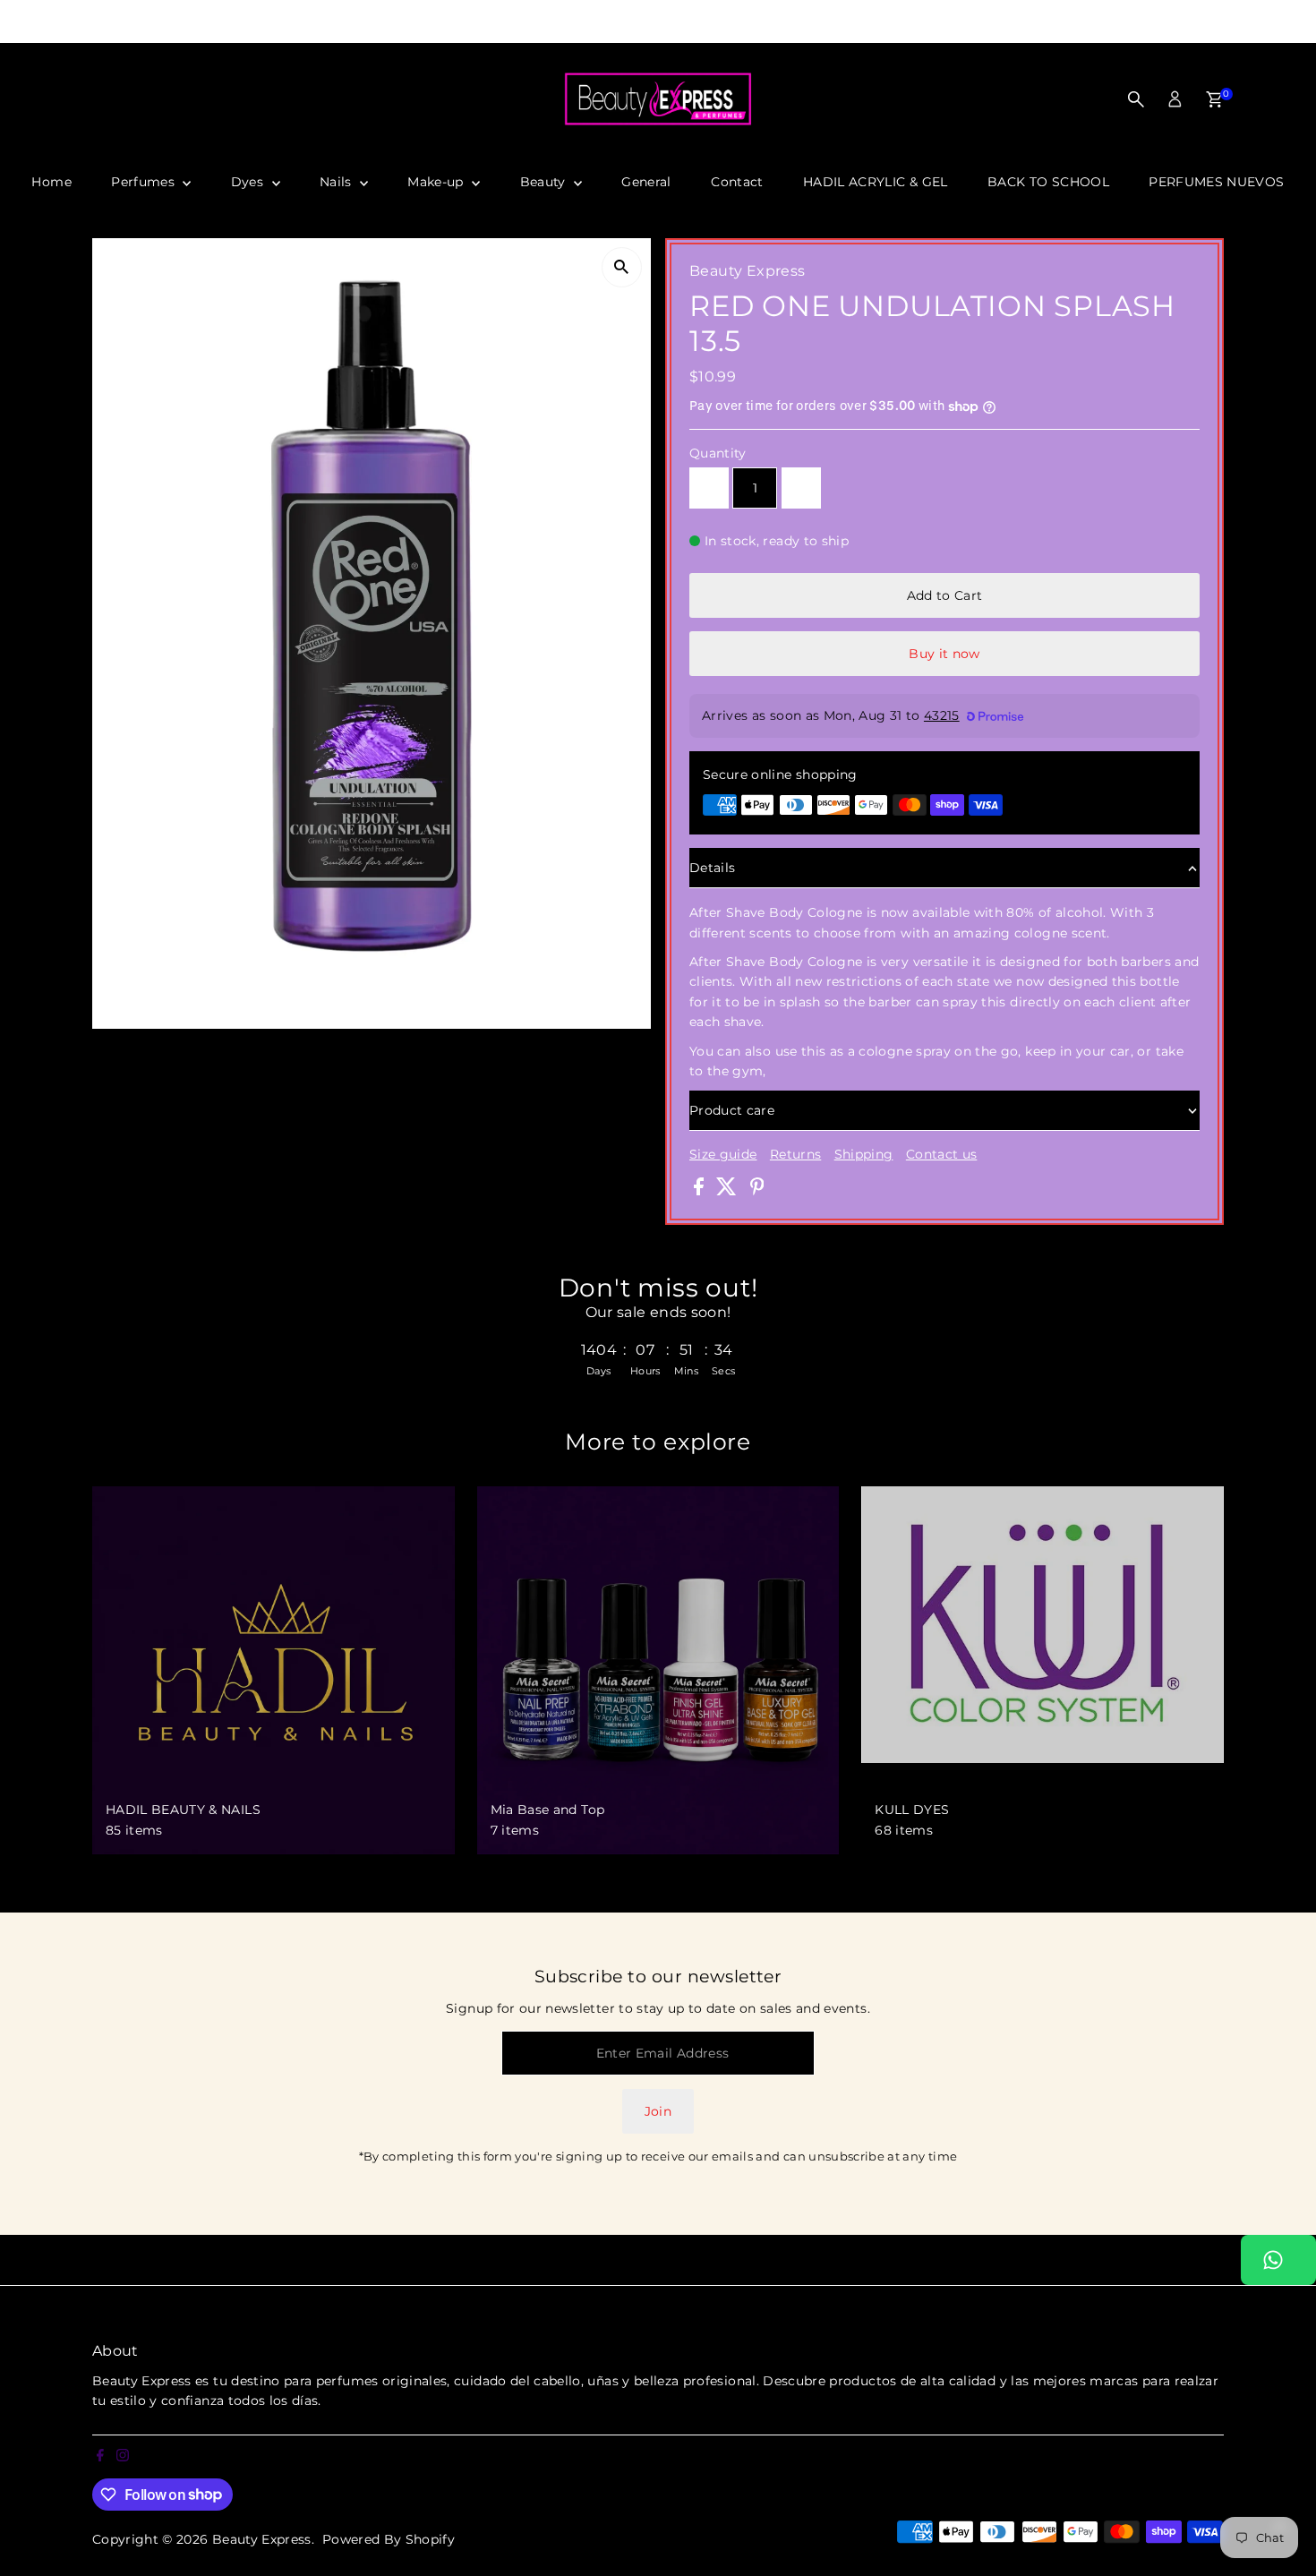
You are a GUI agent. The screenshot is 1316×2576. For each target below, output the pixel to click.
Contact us (942, 1154)
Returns (795, 1154)
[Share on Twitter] (728, 1191)
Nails (338, 182)
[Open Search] (1136, 99)
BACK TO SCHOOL (1048, 182)
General (646, 182)
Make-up (437, 182)
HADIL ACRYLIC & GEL (876, 182)
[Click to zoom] (622, 267)
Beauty (545, 182)
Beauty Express (262, 2539)
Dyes (249, 182)
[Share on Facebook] (701, 1191)
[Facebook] (8, 21)
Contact (737, 182)
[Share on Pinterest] (757, 1191)
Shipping (864, 1154)
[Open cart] (1214, 99)
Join (658, 2111)
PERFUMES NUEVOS (1216, 182)
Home (51, 182)
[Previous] (353, 22)
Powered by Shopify (389, 2539)
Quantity (718, 453)
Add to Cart (945, 595)
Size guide (723, 1154)
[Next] (964, 22)
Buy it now (944, 654)
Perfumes (145, 182)
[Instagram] (30, 21)
